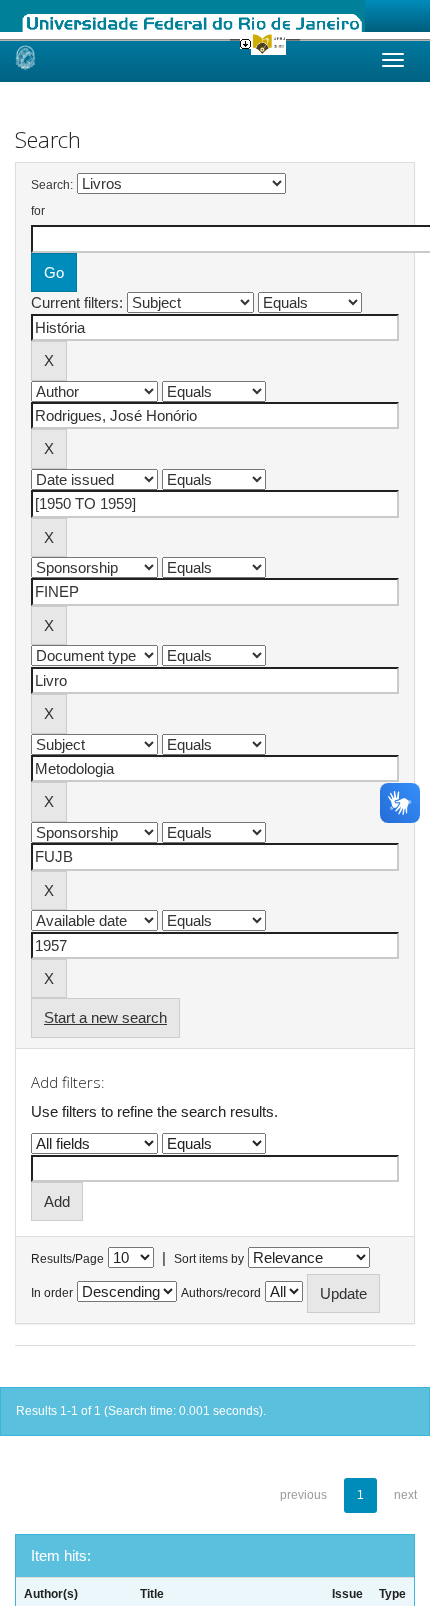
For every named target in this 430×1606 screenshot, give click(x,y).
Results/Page (67, 1259)
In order (52, 1293)
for (38, 211)
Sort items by (209, 1259)
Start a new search (105, 1017)
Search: (52, 185)
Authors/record (221, 1293)
